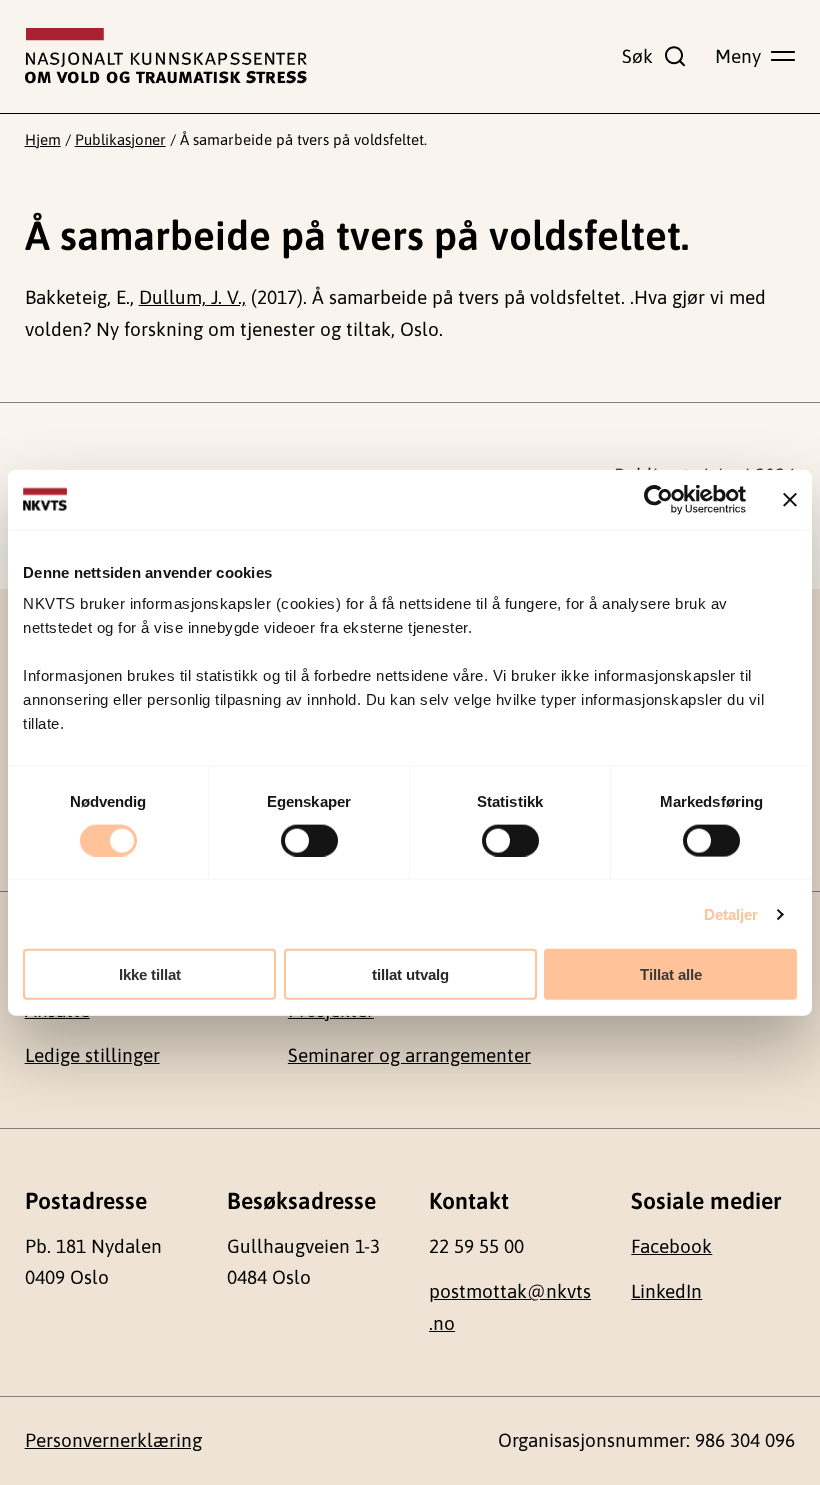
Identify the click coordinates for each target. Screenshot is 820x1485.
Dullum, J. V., (192, 297)
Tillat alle (671, 974)
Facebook (671, 1246)
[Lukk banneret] (790, 499)
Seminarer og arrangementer (409, 1055)
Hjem (43, 139)
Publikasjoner (120, 139)
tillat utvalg (410, 974)
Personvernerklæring (113, 1440)
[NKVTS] (166, 56)
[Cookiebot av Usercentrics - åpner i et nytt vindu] (658, 499)
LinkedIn (666, 1291)
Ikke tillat (150, 974)
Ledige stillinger (92, 1055)
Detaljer (731, 913)
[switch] (309, 840)
